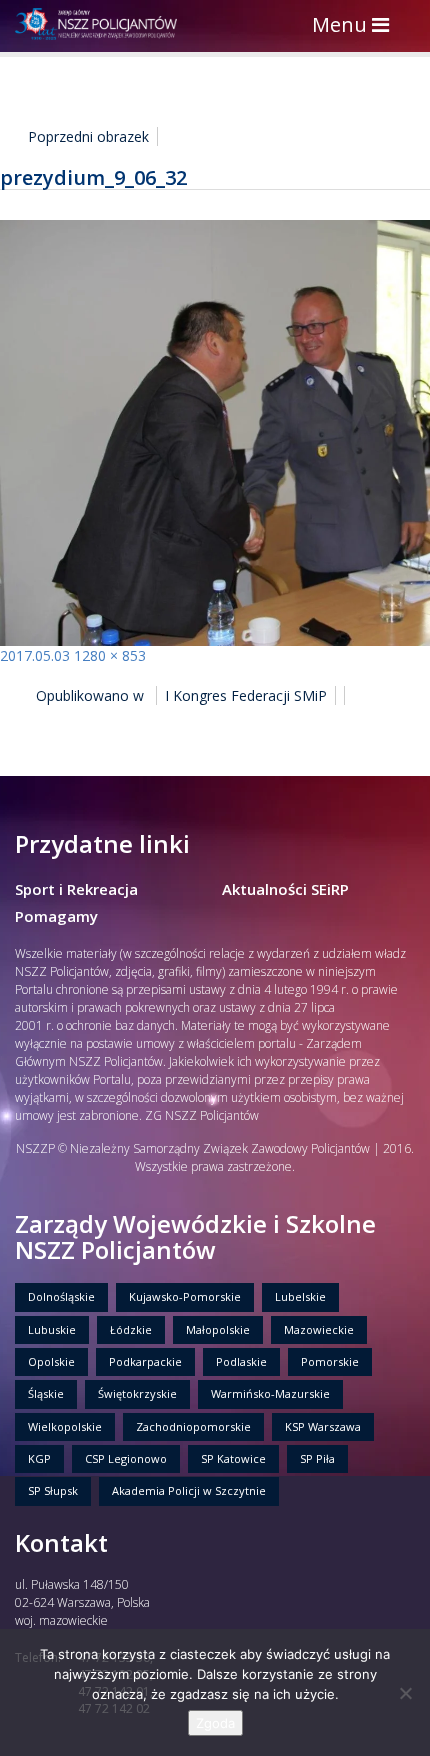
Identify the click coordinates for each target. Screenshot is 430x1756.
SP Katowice (233, 1458)
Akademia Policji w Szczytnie (189, 1490)
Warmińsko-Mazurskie (270, 1393)
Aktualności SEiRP (285, 889)
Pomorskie (330, 1361)
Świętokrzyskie (137, 1393)
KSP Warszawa (323, 1426)
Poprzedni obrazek (88, 136)
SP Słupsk (53, 1490)
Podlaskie (241, 1361)
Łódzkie (131, 1329)
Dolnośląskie (61, 1296)
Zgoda (215, 1723)
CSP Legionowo (126, 1458)
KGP (39, 1458)
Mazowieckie (319, 1329)
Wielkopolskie (65, 1426)
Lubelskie (300, 1296)
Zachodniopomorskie (193, 1426)
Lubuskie (52, 1329)
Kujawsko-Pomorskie (185, 1296)
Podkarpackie (145, 1361)
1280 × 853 (110, 655)
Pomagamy (56, 916)
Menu (355, 26)
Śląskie (46, 1393)
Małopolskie (218, 1329)
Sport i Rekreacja (76, 889)
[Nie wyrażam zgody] (405, 1693)
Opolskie (51, 1361)
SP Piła (317, 1458)
